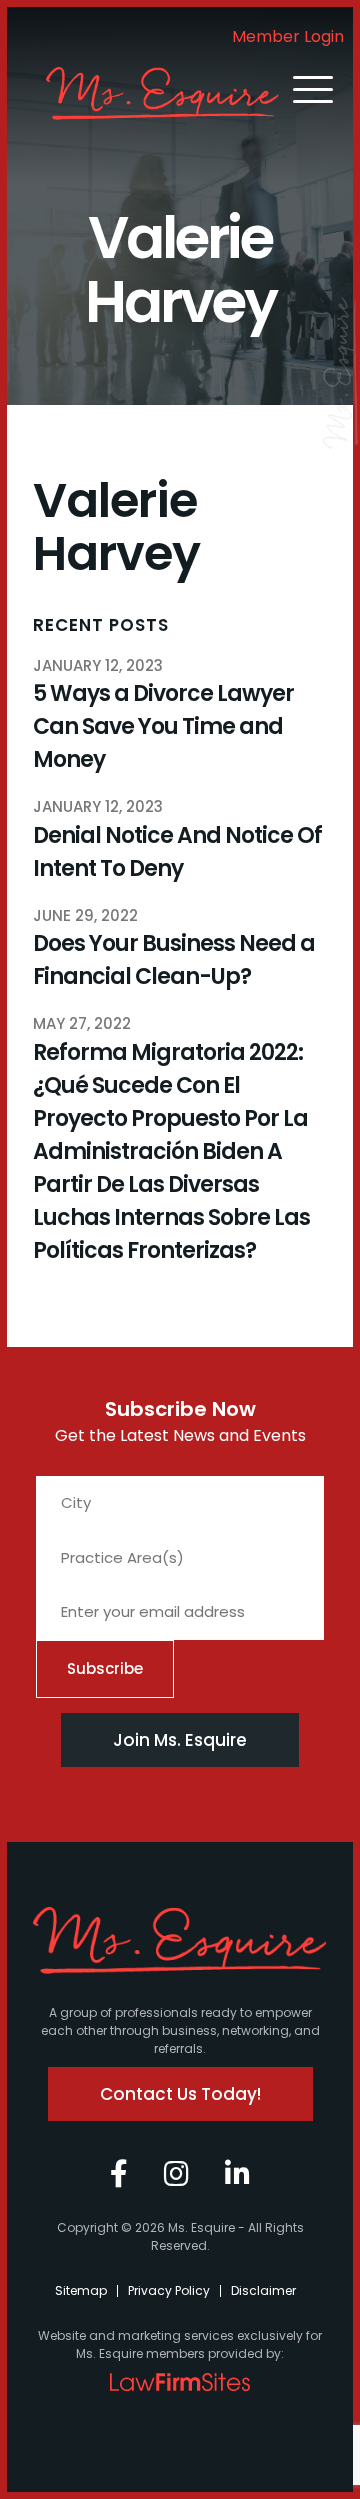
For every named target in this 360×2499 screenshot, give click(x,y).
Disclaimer (263, 2290)
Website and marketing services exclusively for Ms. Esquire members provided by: (180, 2344)
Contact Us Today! (180, 2094)
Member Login (288, 36)
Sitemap (81, 2290)
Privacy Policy (169, 2290)
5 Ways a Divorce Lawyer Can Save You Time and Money (163, 726)
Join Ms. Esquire (180, 1740)
